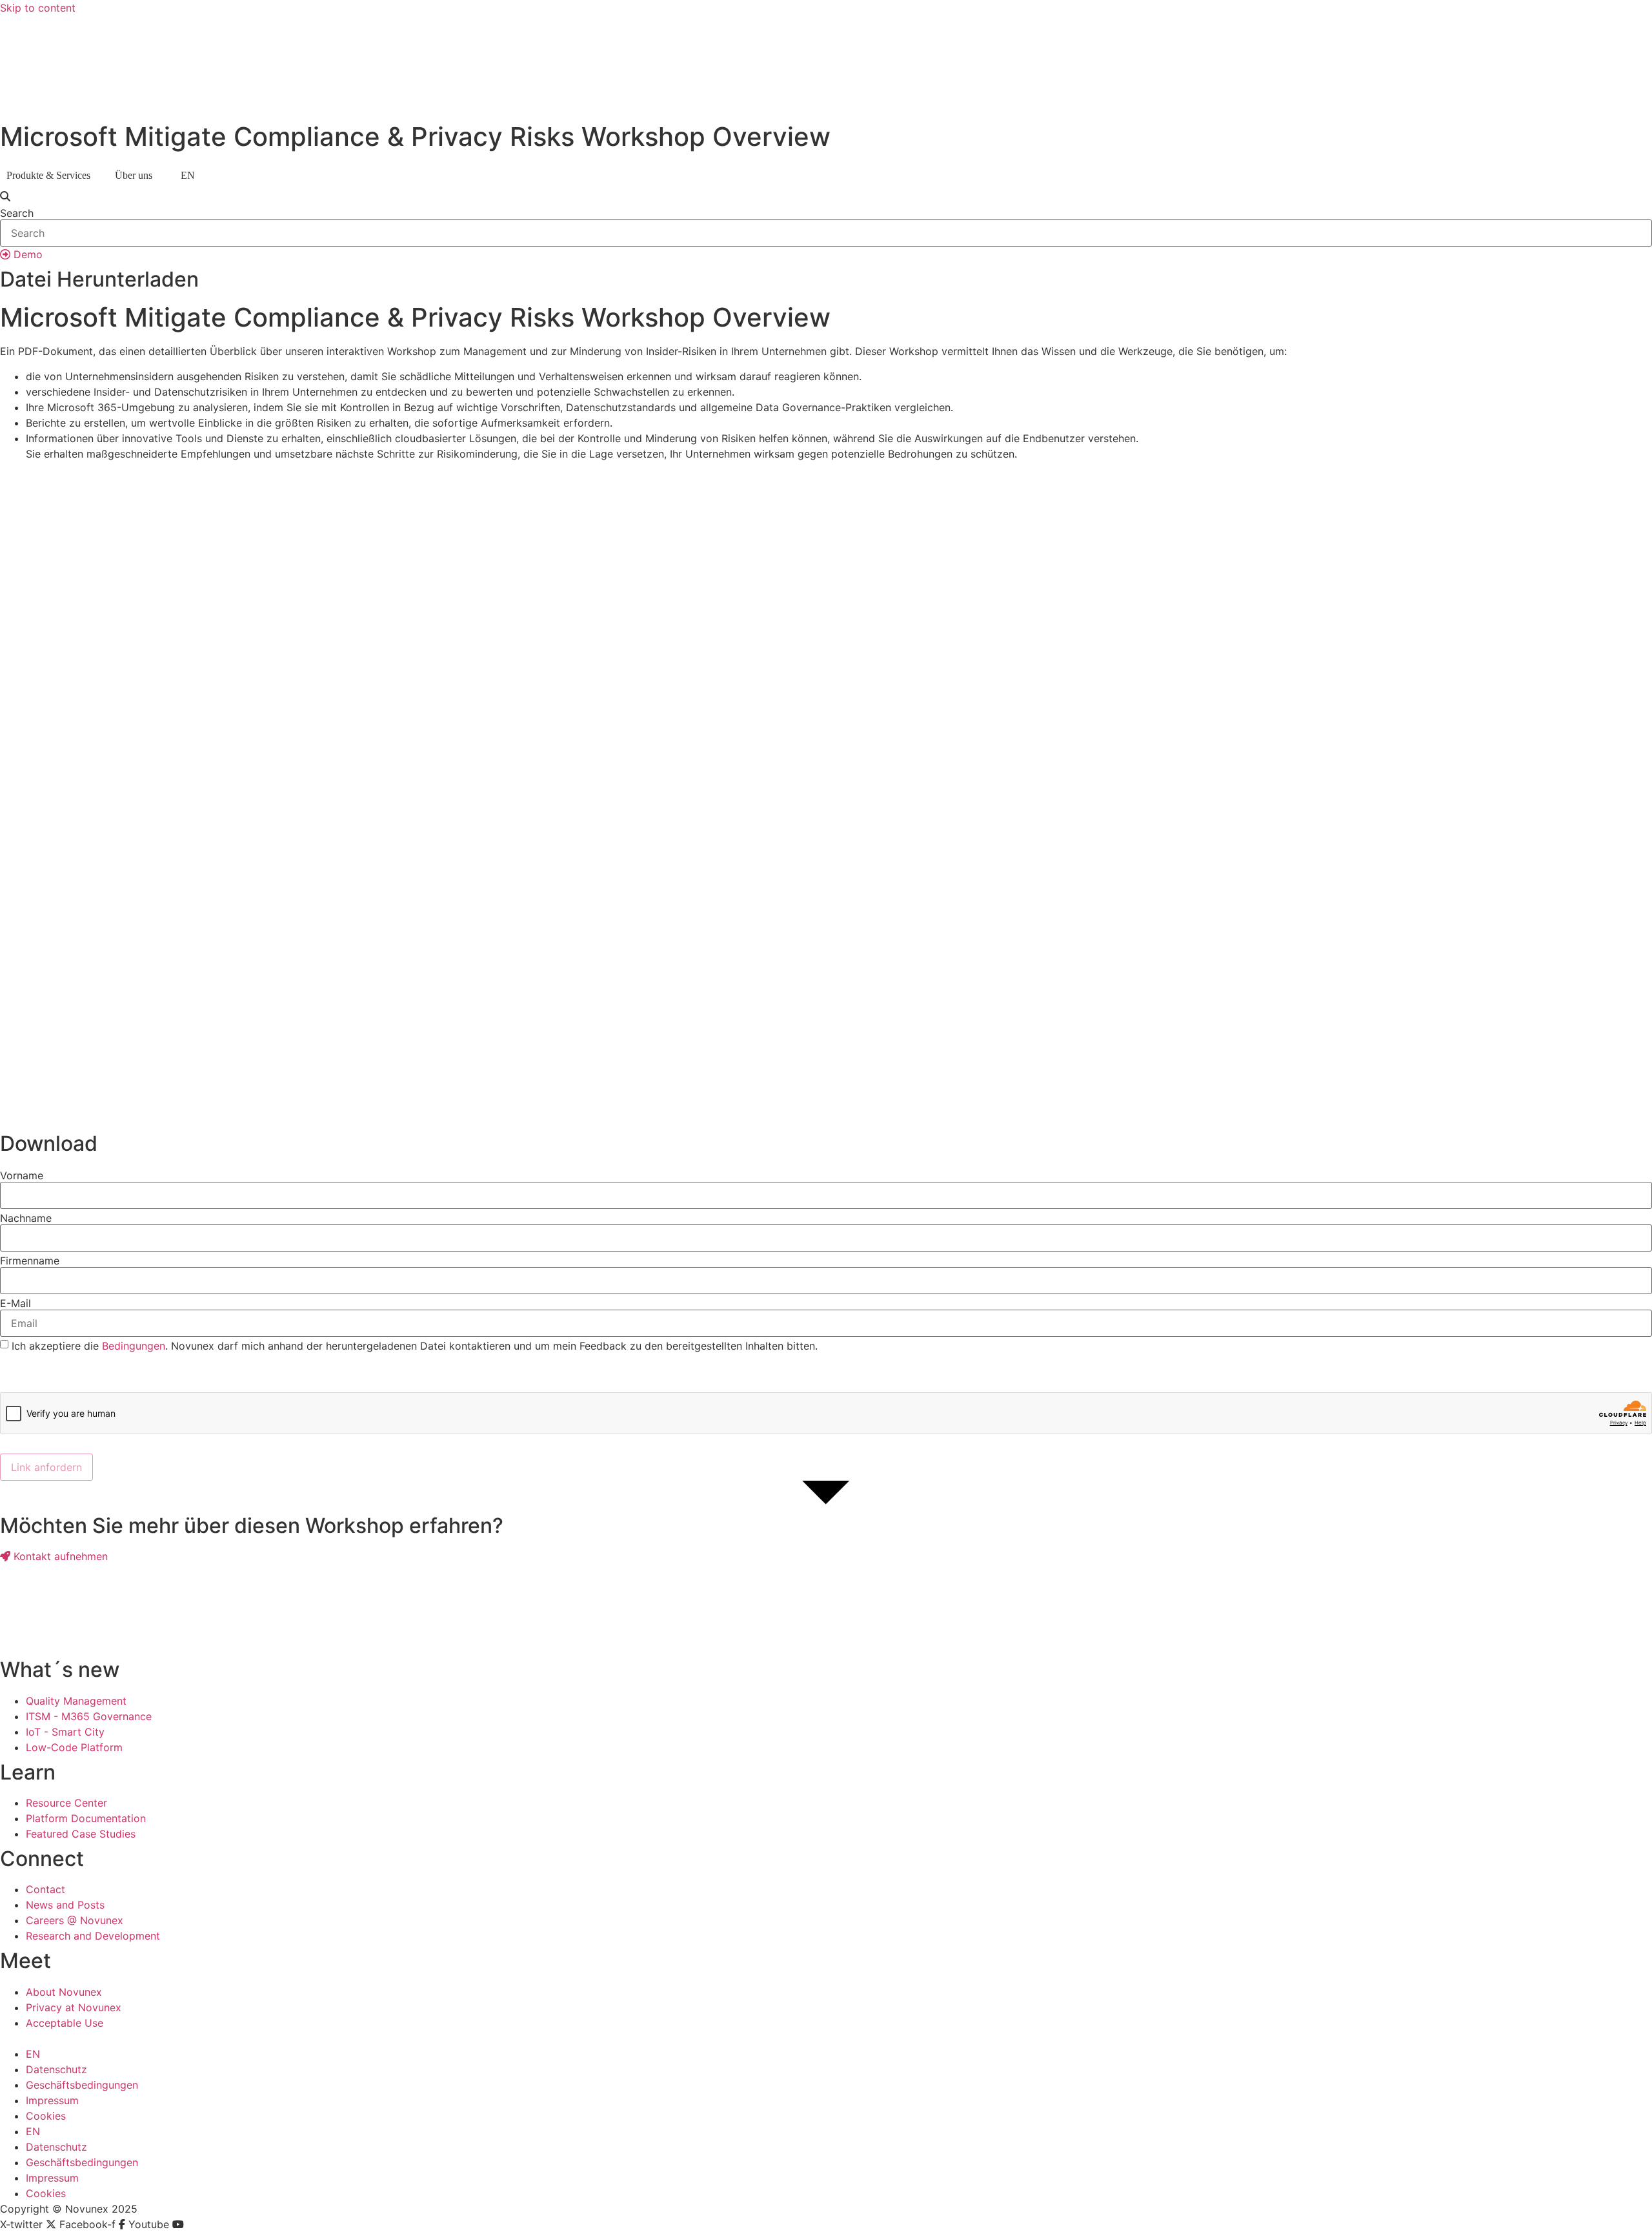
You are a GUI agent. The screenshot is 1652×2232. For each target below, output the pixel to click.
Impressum (52, 2100)
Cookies (46, 2116)
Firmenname (30, 1261)
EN (33, 2054)
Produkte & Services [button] (48, 175)
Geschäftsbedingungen (82, 2085)
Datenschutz (56, 2069)
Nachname (26, 1218)
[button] (826, 196)
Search (17, 213)
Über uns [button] (134, 175)
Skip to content (38, 8)
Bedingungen (134, 1346)
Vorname (22, 1175)
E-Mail (15, 1303)
